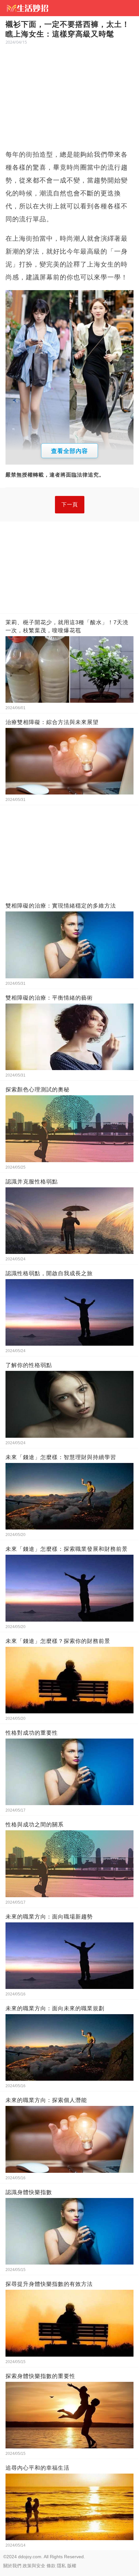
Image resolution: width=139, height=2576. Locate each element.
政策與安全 (34, 2566)
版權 (72, 2566)
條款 (51, 2566)
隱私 (61, 2566)
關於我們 (12, 2566)
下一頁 (70, 505)
